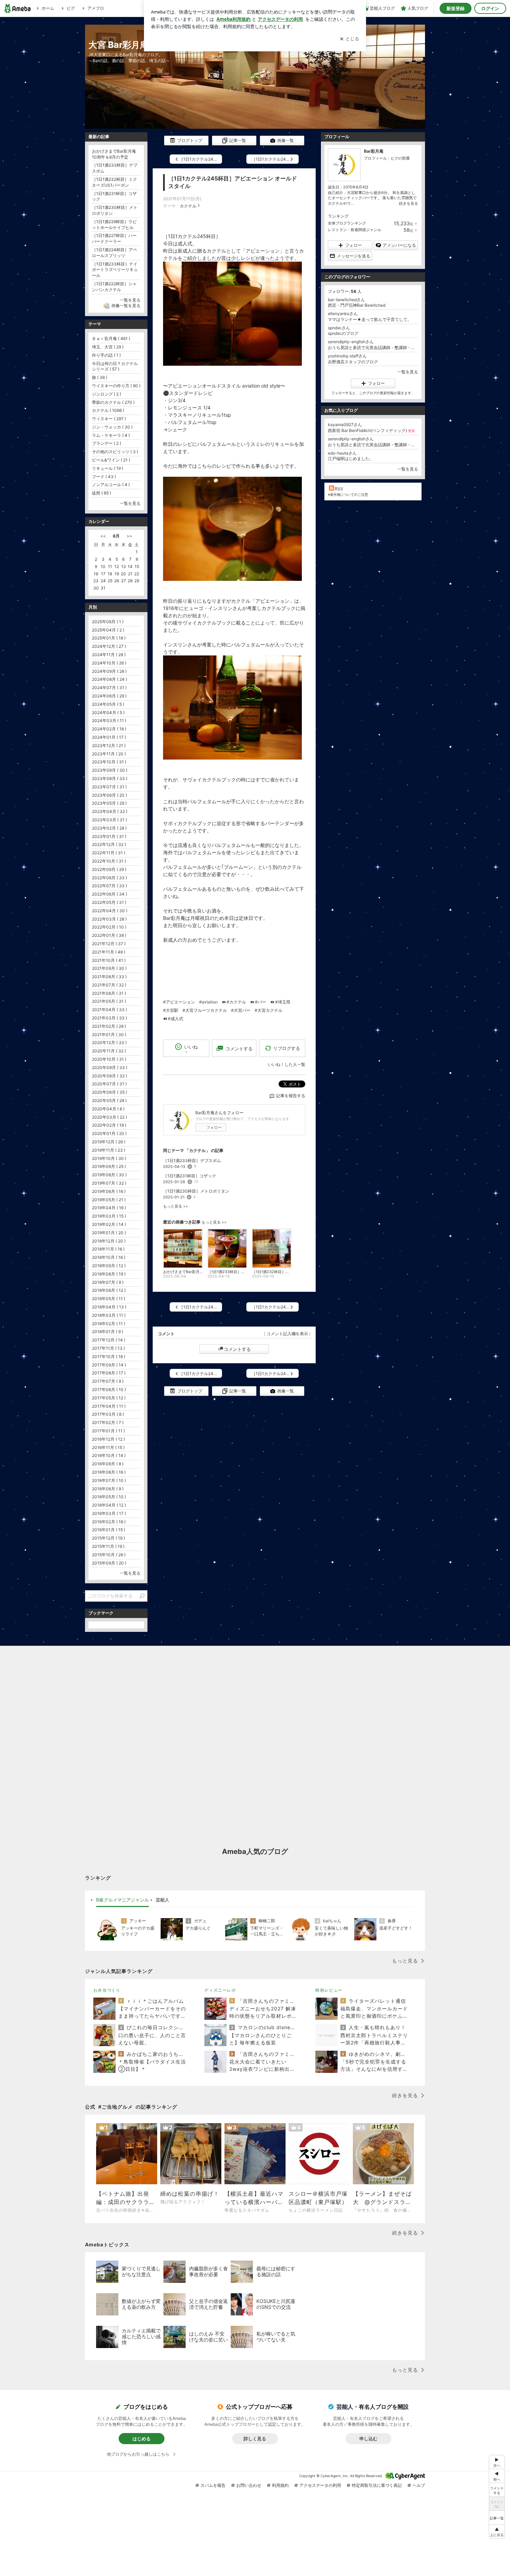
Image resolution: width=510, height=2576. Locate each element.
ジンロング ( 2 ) (107, 394)
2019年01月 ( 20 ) (109, 1233)
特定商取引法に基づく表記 (377, 2485)
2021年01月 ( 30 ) (109, 1035)
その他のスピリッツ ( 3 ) (115, 452)
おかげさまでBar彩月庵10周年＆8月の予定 (114, 154)
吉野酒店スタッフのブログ (353, 362)
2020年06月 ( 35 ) (109, 1092)
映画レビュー (329, 1990)
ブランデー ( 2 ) (107, 443)
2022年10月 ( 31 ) (109, 861)
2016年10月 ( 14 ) (109, 1455)
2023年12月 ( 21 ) (109, 745)
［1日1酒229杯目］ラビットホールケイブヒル (114, 224)
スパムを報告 (213, 2485)
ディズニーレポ (220, 1990)
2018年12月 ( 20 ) (109, 1241)
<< (103, 536)
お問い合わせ (249, 2485)
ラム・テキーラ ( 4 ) (111, 435)
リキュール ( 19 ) (108, 468)
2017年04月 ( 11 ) (109, 1406)
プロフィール (375, 158)
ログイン (490, 8)
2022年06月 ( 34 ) (109, 894)
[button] (497, 2531)
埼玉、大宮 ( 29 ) (108, 347)
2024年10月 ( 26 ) (109, 663)
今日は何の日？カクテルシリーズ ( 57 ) (115, 366)
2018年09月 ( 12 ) (109, 1266)
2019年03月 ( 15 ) (109, 1216)
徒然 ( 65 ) (101, 493)
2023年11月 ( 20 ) (109, 754)
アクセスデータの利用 (320, 2485)
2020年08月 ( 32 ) (109, 1076)
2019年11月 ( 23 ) (109, 1150)
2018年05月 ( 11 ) (109, 1299)
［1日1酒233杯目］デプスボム (192, 1160)
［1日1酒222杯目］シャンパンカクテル (114, 287)
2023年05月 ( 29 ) (109, 803)
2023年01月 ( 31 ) (109, 836)
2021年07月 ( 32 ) (109, 985)
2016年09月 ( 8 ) (108, 1464)
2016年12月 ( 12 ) (108, 1439)
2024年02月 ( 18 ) (109, 729)
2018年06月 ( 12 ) (109, 1290)
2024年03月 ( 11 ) (109, 721)
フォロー (214, 1127)
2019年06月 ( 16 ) (109, 1191)
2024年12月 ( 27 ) (109, 646)
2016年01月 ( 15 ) (109, 1530)
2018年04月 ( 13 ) (109, 1307)
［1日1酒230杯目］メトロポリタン (196, 1191)
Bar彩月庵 (374, 151)
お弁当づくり (107, 1990)
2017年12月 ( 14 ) (109, 1340)
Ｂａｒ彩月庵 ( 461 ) (111, 338)
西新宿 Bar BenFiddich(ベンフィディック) (371, 430)
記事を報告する (291, 1096)
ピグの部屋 (400, 158)
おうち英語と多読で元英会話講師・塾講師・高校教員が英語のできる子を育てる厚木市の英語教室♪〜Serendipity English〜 (373, 348)
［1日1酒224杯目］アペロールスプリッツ (114, 253)
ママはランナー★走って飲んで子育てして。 (370, 319)
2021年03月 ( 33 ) (109, 1018)
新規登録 (456, 8)
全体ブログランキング (347, 223)
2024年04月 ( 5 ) (108, 713)
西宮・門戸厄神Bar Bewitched (357, 305)
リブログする (287, 1048)
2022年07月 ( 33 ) (109, 886)
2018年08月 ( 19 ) (109, 1274)
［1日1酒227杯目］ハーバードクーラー (114, 238)
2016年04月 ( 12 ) (109, 1505)
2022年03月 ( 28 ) (109, 919)
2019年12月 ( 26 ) (109, 1142)
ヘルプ (419, 2485)
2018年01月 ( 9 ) (108, 1332)
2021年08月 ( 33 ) (109, 977)
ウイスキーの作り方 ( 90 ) (116, 386)
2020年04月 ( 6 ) (108, 1109)
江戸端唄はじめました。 (351, 459)
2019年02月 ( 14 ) (109, 1224)
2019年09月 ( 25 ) (109, 1166)
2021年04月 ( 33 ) (109, 1010)
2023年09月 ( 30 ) (110, 770)
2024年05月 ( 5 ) (108, 704)
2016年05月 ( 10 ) (109, 1497)
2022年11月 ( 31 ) (109, 853)
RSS (339, 489)
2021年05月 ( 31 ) (109, 1001)
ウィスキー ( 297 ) (109, 419)
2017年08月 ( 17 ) (109, 1373)
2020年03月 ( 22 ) (109, 1117)
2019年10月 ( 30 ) (109, 1158)
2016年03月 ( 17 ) (109, 1513)
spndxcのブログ (343, 333)
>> (129, 536)
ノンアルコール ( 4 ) (111, 485)
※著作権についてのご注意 (348, 494)
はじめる (142, 2439)
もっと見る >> (176, 1206)
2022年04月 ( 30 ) (110, 911)
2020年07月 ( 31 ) (109, 1084)
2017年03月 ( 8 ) (108, 1414)
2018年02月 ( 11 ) (109, 1324)
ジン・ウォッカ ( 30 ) (112, 427)
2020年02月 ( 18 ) (109, 1125)
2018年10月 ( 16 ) (109, 1257)
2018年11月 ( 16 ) (108, 1249)
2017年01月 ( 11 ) (108, 1431)
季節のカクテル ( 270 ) (113, 402)
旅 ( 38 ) (100, 377)
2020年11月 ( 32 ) (109, 1051)
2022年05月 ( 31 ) (109, 902)
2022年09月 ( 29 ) (109, 869)
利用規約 (280, 2485)
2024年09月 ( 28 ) (109, 671)
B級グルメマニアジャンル (122, 1900)
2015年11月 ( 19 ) (108, 1546)
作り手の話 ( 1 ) (106, 355)
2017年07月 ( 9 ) (108, 1381)
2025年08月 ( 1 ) (108, 622)
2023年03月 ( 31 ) (109, 820)
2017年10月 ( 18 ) (109, 1357)
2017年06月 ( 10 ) (109, 1389)
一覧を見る (408, 372)
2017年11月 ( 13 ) (108, 1348)
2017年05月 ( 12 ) (109, 1398)
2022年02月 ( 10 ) (109, 927)
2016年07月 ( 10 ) (109, 1480)
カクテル (188, 206)
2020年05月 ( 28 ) (109, 1100)
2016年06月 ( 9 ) (108, 1489)
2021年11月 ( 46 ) (109, 952)
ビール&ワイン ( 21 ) (111, 460)
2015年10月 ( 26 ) (109, 1555)
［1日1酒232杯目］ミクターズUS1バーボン (114, 182)
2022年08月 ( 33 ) (109, 878)
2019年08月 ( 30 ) (109, 1175)
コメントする (237, 1349)
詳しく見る (255, 2439)
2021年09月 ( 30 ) (109, 968)
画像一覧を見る (126, 306)
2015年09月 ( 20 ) (109, 1563)
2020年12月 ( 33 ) (109, 1043)
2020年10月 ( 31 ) (109, 1059)
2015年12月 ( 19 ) (108, 1538)
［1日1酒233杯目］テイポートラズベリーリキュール (115, 270)
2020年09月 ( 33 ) (110, 1067)
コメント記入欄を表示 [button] (287, 1334)
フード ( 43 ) (104, 477)
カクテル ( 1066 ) (108, 410)
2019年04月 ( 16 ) (109, 1208)
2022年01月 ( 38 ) (109, 935)
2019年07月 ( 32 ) (109, 1183)
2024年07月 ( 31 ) (109, 688)
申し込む (368, 2439)
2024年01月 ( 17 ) (109, 737)
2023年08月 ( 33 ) (110, 778)
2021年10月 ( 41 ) (109, 960)
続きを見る (409, 203)
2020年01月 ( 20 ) (109, 1133)
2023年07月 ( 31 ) (109, 787)
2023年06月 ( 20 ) (109, 795)
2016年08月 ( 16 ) (109, 1472)
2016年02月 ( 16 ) (109, 1522)
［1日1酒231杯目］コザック (190, 1176)
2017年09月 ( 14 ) (109, 1365)
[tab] (122, 1900)
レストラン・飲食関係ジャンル (355, 230)
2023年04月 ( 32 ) (110, 811)
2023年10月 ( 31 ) (109, 762)
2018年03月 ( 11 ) (109, 1315)
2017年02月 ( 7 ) (108, 1422)
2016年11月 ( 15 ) (108, 1447)
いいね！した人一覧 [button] (287, 1064)
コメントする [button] (239, 1049)
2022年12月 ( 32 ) (109, 844)
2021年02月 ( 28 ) (109, 1026)
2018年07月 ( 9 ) (108, 1282)
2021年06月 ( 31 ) (109, 993)
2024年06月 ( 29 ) (109, 696)
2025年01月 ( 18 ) (109, 638)
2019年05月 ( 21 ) (109, 1200)
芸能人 (163, 1900)
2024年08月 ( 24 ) (109, 679)
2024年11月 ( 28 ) (109, 655)
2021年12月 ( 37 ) (109, 944)
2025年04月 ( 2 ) (108, 630)
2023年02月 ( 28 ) (109, 828)
